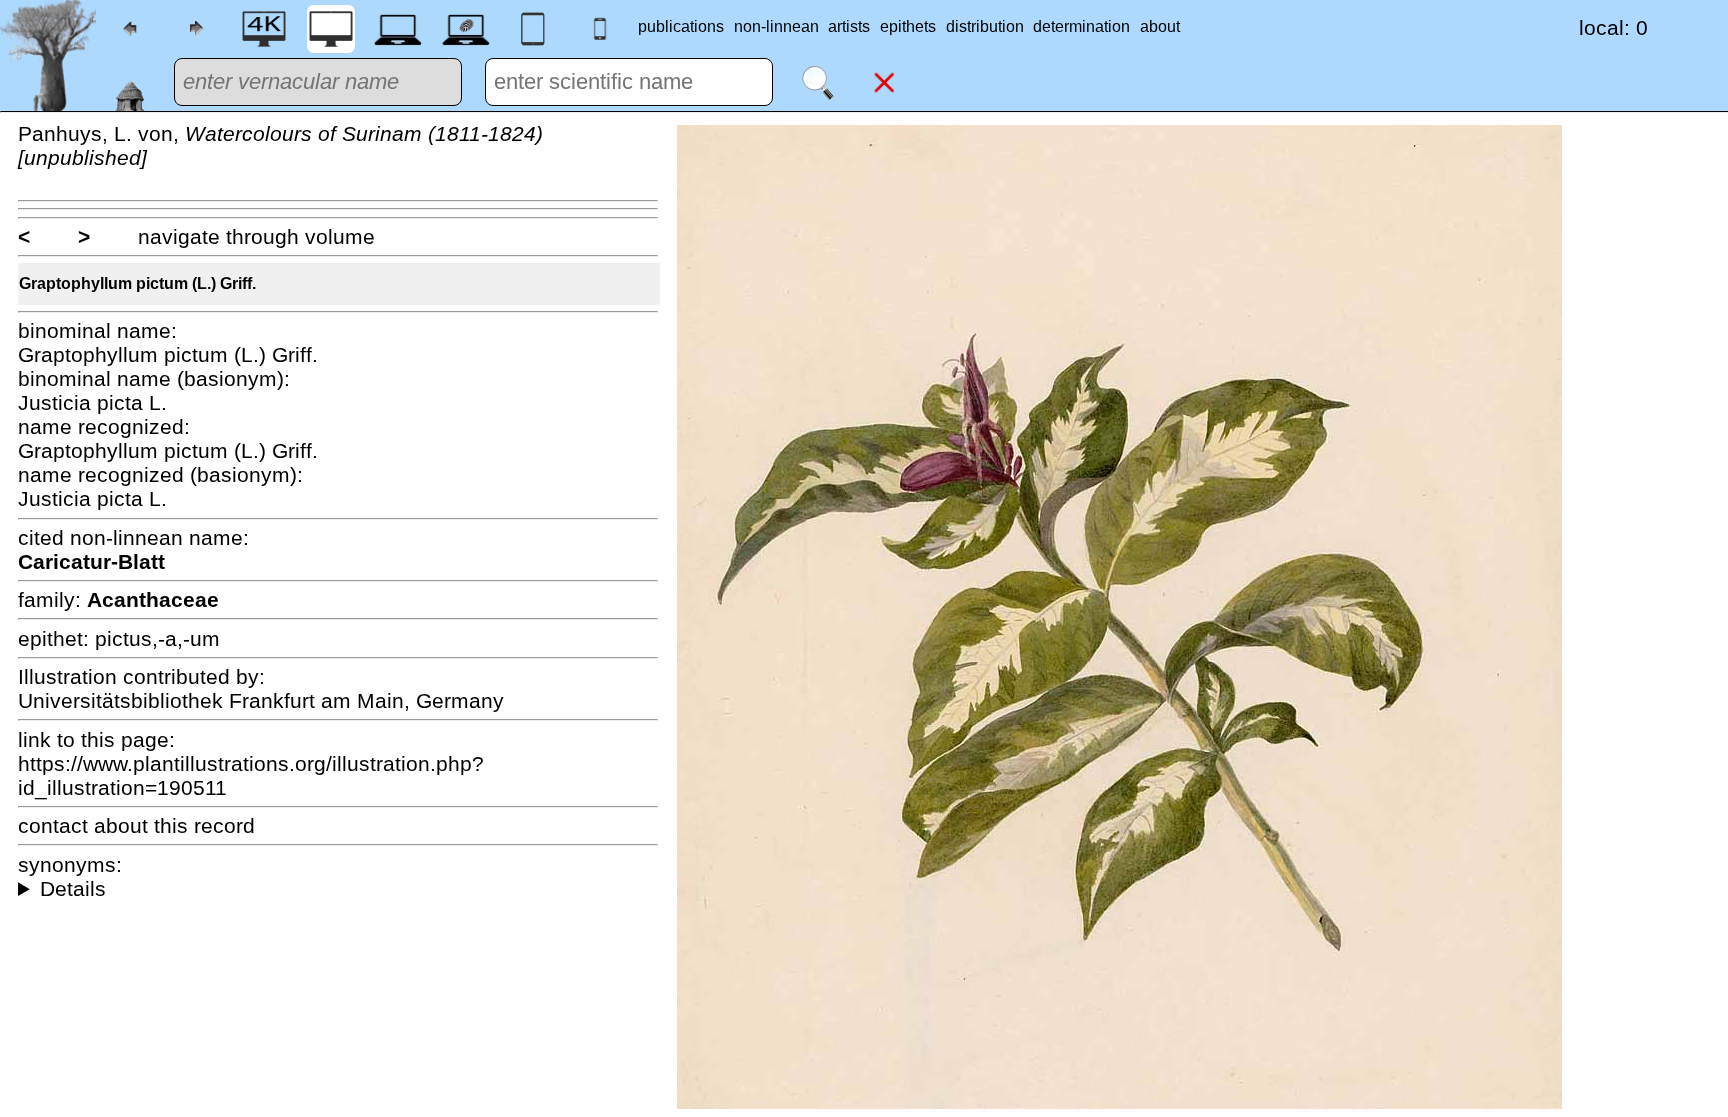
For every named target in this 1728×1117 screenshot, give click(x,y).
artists (849, 26)
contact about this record (136, 825)
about (1160, 26)
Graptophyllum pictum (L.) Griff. (137, 283)
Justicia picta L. (92, 402)
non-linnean (776, 26)
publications (681, 26)
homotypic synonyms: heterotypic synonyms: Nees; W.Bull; (338, 889)
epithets (908, 26)
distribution (985, 26)
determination (1081, 26)
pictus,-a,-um (157, 638)
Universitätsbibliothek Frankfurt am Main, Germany (261, 700)
